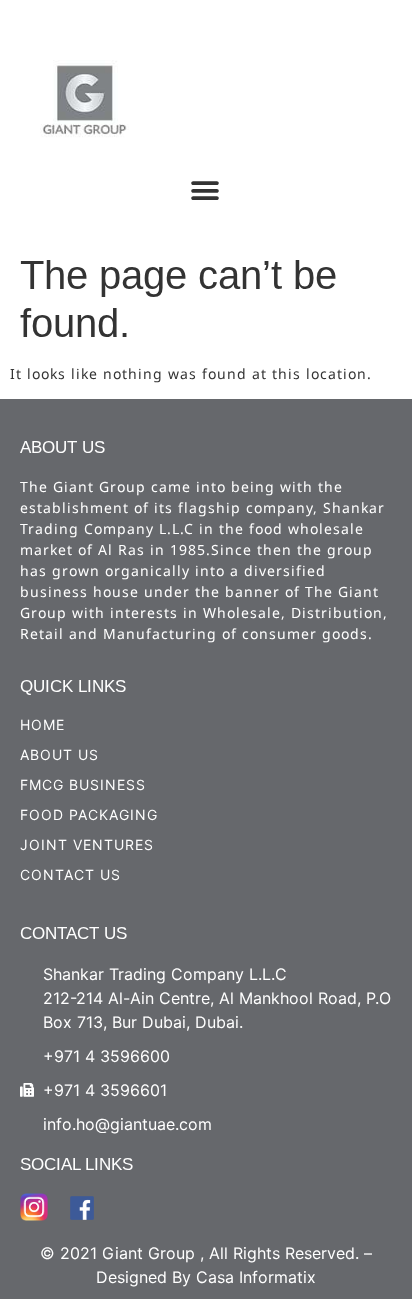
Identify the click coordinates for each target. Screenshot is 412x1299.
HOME (42, 724)
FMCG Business (83, 784)
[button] (205, 190)
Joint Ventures (87, 844)
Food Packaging (89, 814)
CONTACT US (70, 874)
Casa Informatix (256, 1277)
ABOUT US (59, 754)
